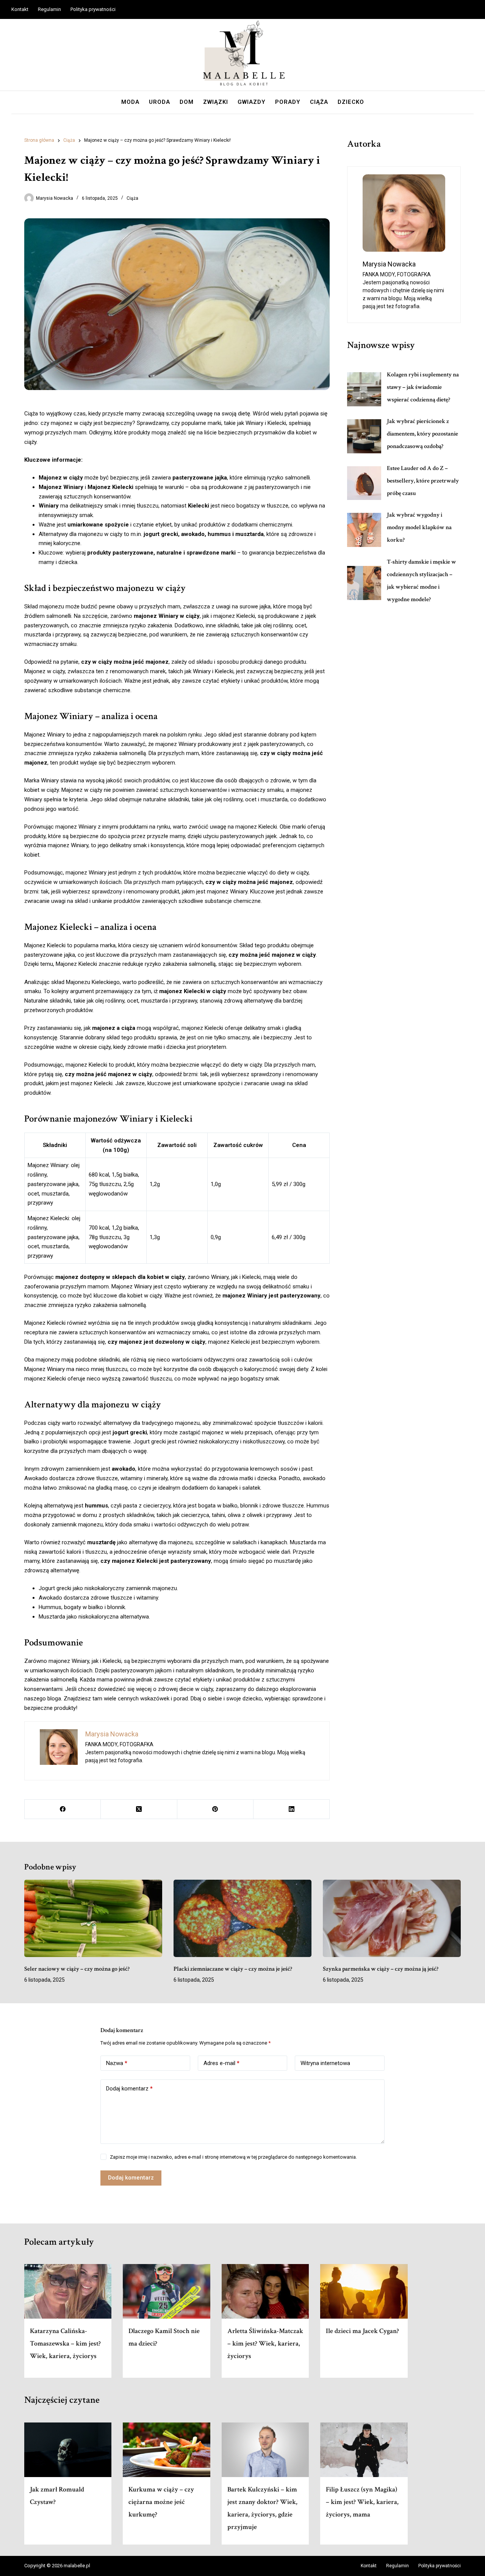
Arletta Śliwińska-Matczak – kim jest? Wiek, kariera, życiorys (265, 2343)
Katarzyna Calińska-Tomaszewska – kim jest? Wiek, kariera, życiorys (65, 2343)
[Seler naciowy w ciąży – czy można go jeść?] (93, 1919)
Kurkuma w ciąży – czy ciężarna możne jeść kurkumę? (161, 2502)
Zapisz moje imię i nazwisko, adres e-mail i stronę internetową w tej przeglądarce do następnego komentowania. (233, 2157)
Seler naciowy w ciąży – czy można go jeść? (77, 1969)
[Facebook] (63, 1809)
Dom (187, 102)
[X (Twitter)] (139, 1809)
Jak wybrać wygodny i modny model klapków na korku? (419, 527)
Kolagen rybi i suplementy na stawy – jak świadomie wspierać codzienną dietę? (423, 387)
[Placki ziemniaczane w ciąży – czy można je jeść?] (242, 1919)
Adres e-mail (221, 2063)
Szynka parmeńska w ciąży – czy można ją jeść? (381, 1969)
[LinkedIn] (292, 1809)
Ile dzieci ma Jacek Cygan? (362, 2331)
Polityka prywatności (93, 9)
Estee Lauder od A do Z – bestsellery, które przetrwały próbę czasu (423, 481)
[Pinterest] (215, 1809)
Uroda (160, 102)
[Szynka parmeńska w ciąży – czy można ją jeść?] (392, 1919)
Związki (216, 102)
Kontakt (20, 9)
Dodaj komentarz (129, 2089)
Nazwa (117, 2063)
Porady (288, 102)
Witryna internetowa (325, 2063)
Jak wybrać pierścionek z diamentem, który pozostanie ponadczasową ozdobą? (422, 434)
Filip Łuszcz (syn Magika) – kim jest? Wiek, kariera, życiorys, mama (362, 2502)
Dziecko (351, 102)
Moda (130, 102)
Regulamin (49, 9)
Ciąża (319, 102)
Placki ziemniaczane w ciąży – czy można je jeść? (233, 1969)
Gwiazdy (252, 102)
